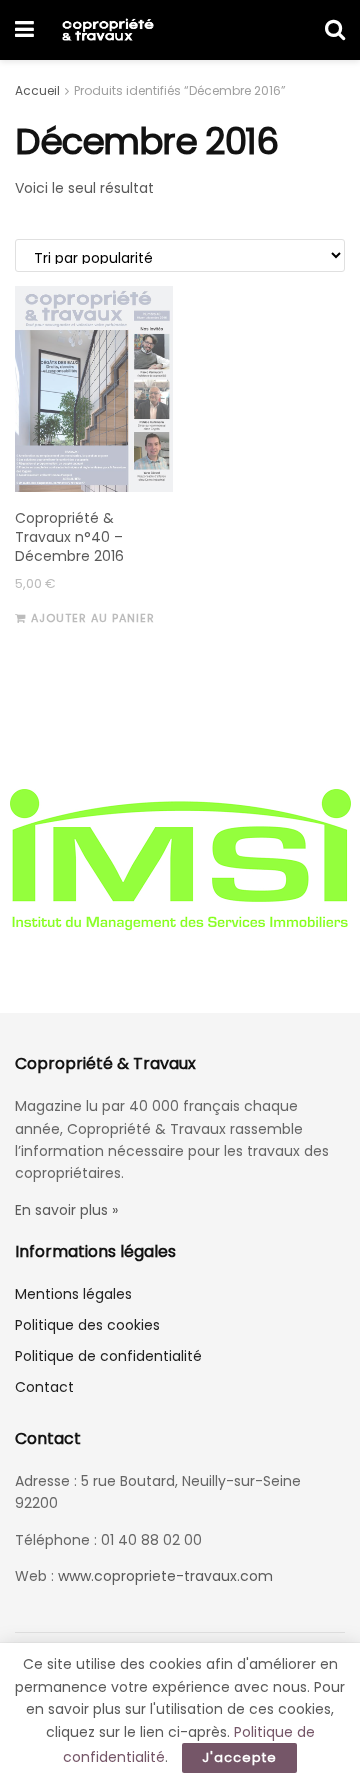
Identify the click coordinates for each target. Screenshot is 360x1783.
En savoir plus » (66, 1210)
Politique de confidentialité (108, 1356)
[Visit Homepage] (107, 30)
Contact (44, 1387)
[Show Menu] (24, 30)
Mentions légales (73, 1294)
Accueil (37, 90)
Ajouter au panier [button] (93, 618)
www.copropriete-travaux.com (165, 1576)
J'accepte (239, 1757)
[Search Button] (335, 30)
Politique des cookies (87, 1325)
